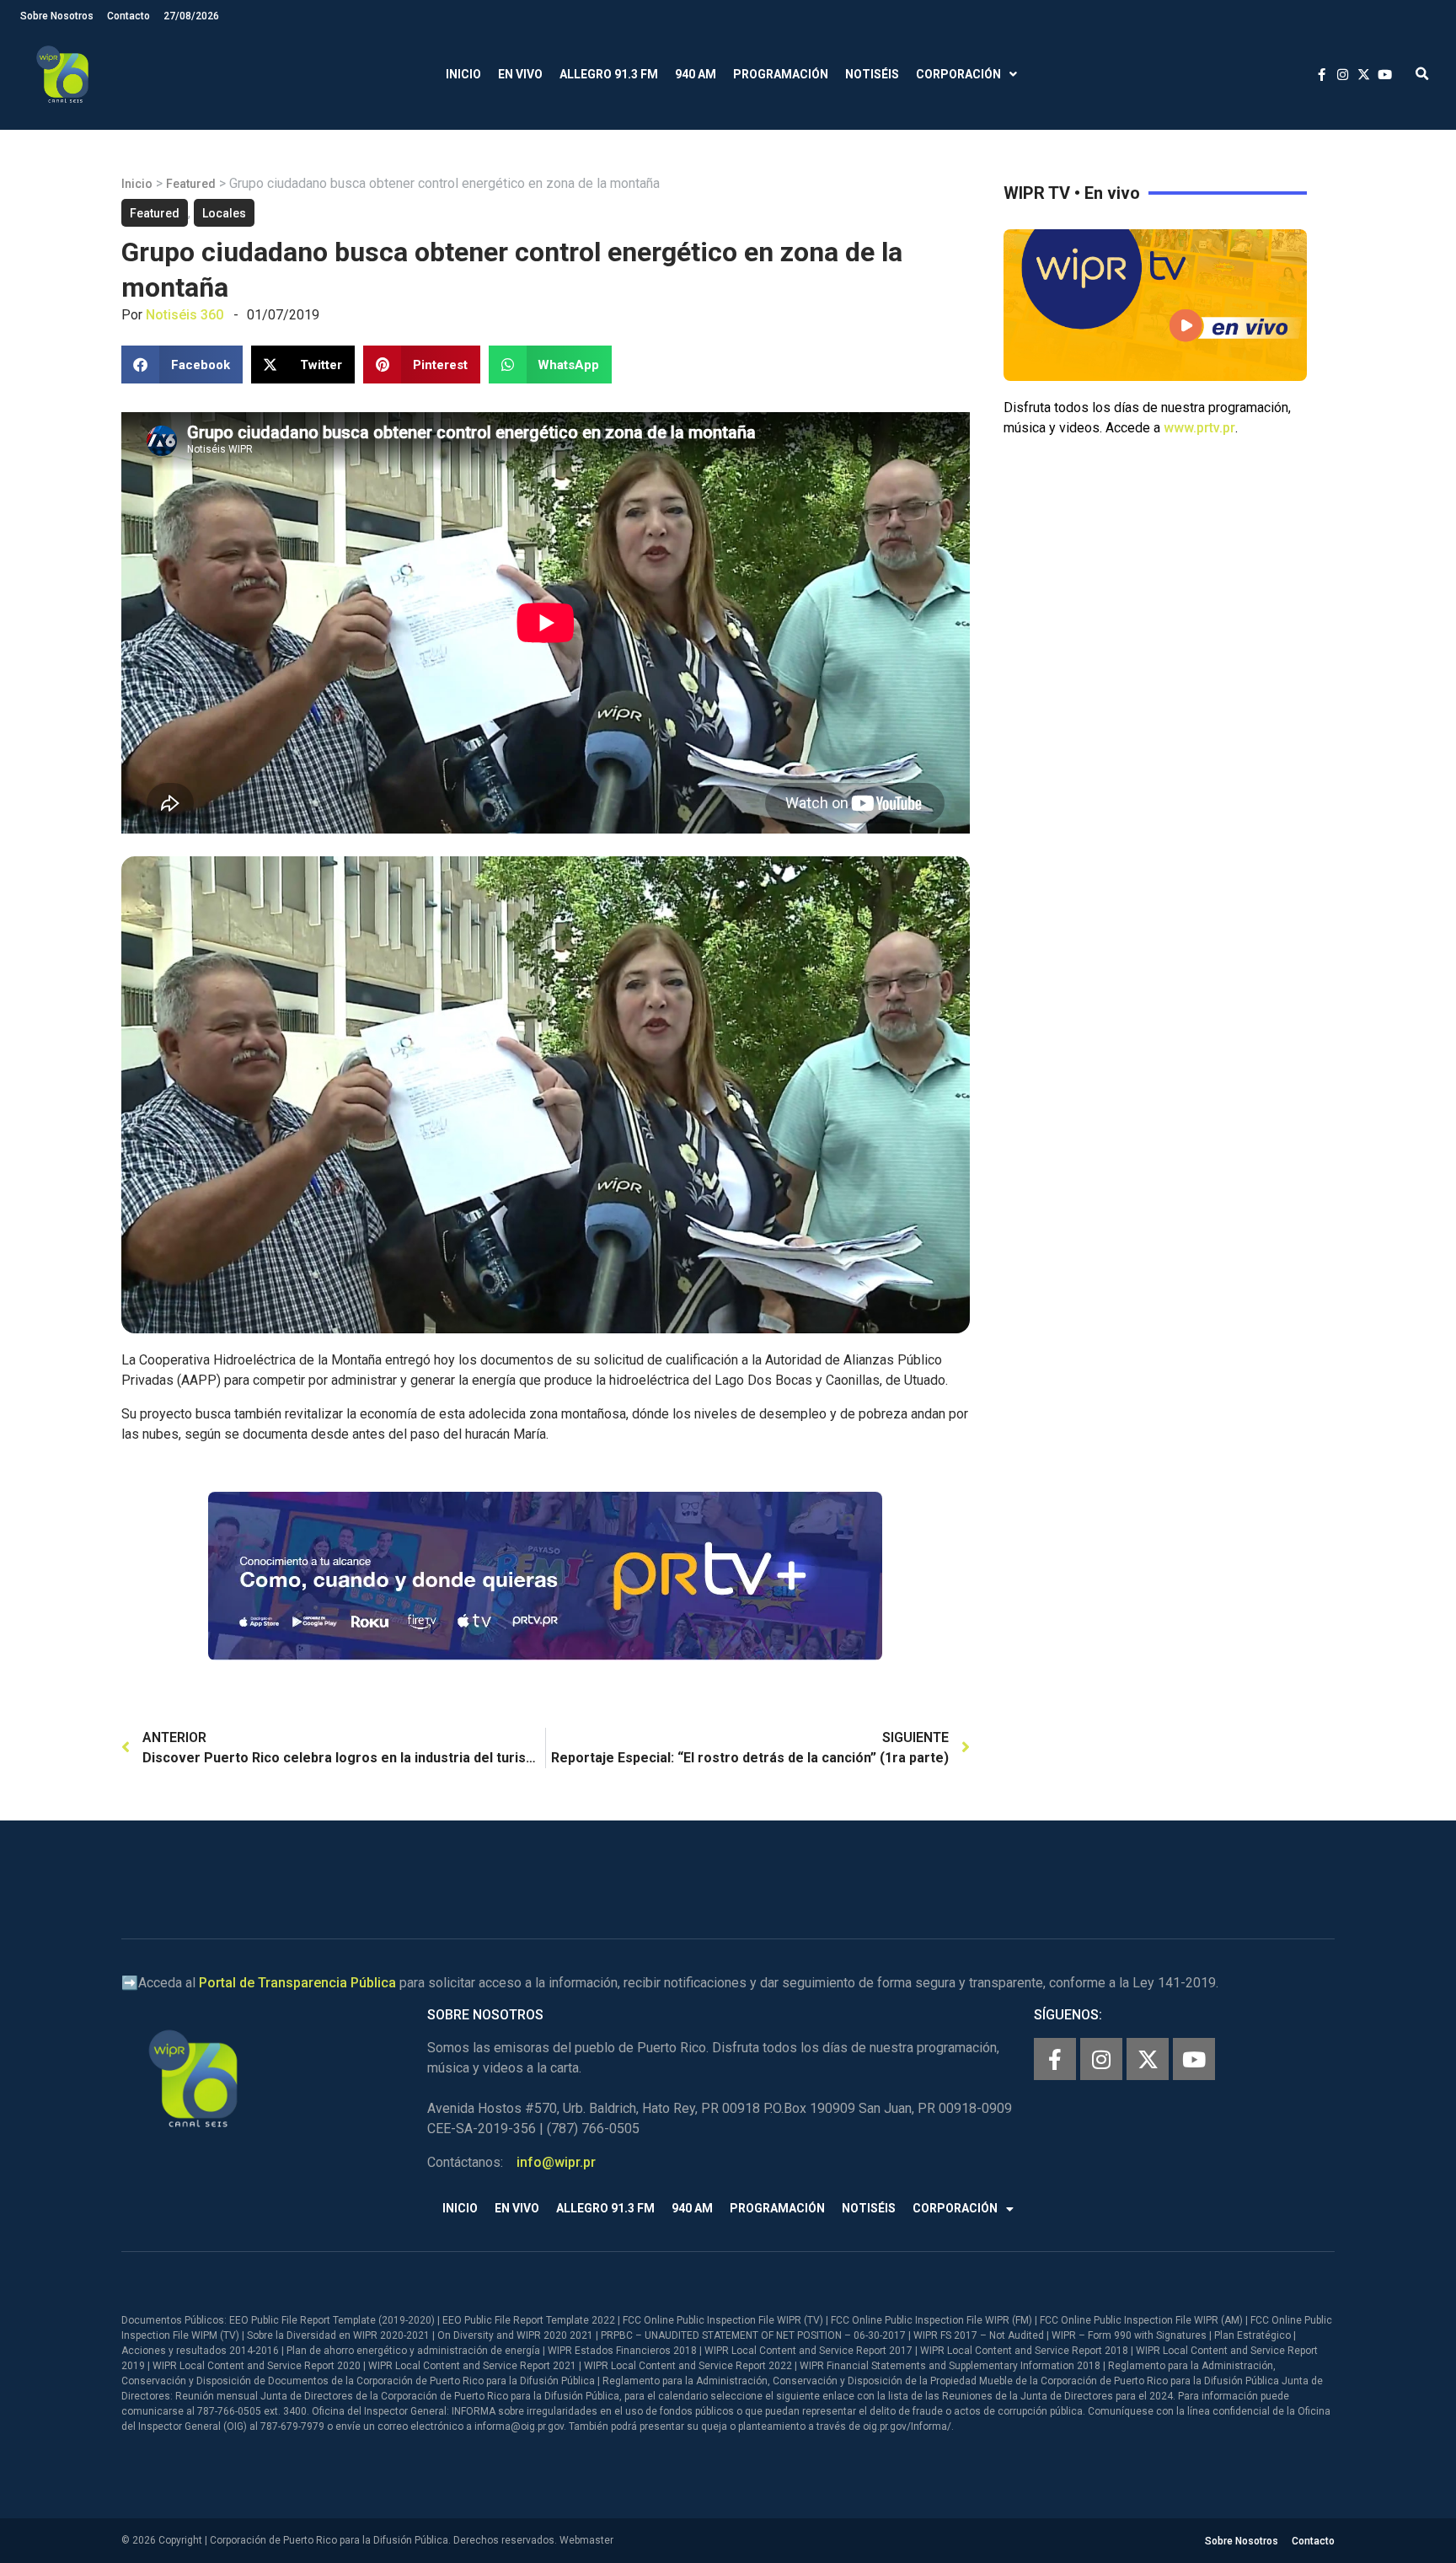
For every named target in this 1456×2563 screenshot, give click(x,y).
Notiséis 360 (185, 315)
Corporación (958, 74)
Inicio (463, 74)
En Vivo (520, 74)
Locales (224, 213)
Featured (191, 184)
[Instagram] (1101, 2059)
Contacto (128, 16)
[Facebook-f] (1055, 2059)
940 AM (696, 74)
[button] (1422, 75)
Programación (781, 74)
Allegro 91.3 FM (609, 74)
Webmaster (586, 2540)
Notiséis (872, 74)
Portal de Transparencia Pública (297, 1983)
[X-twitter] (1148, 2059)
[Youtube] (1194, 2059)
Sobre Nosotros (57, 16)
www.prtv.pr (1199, 428)
